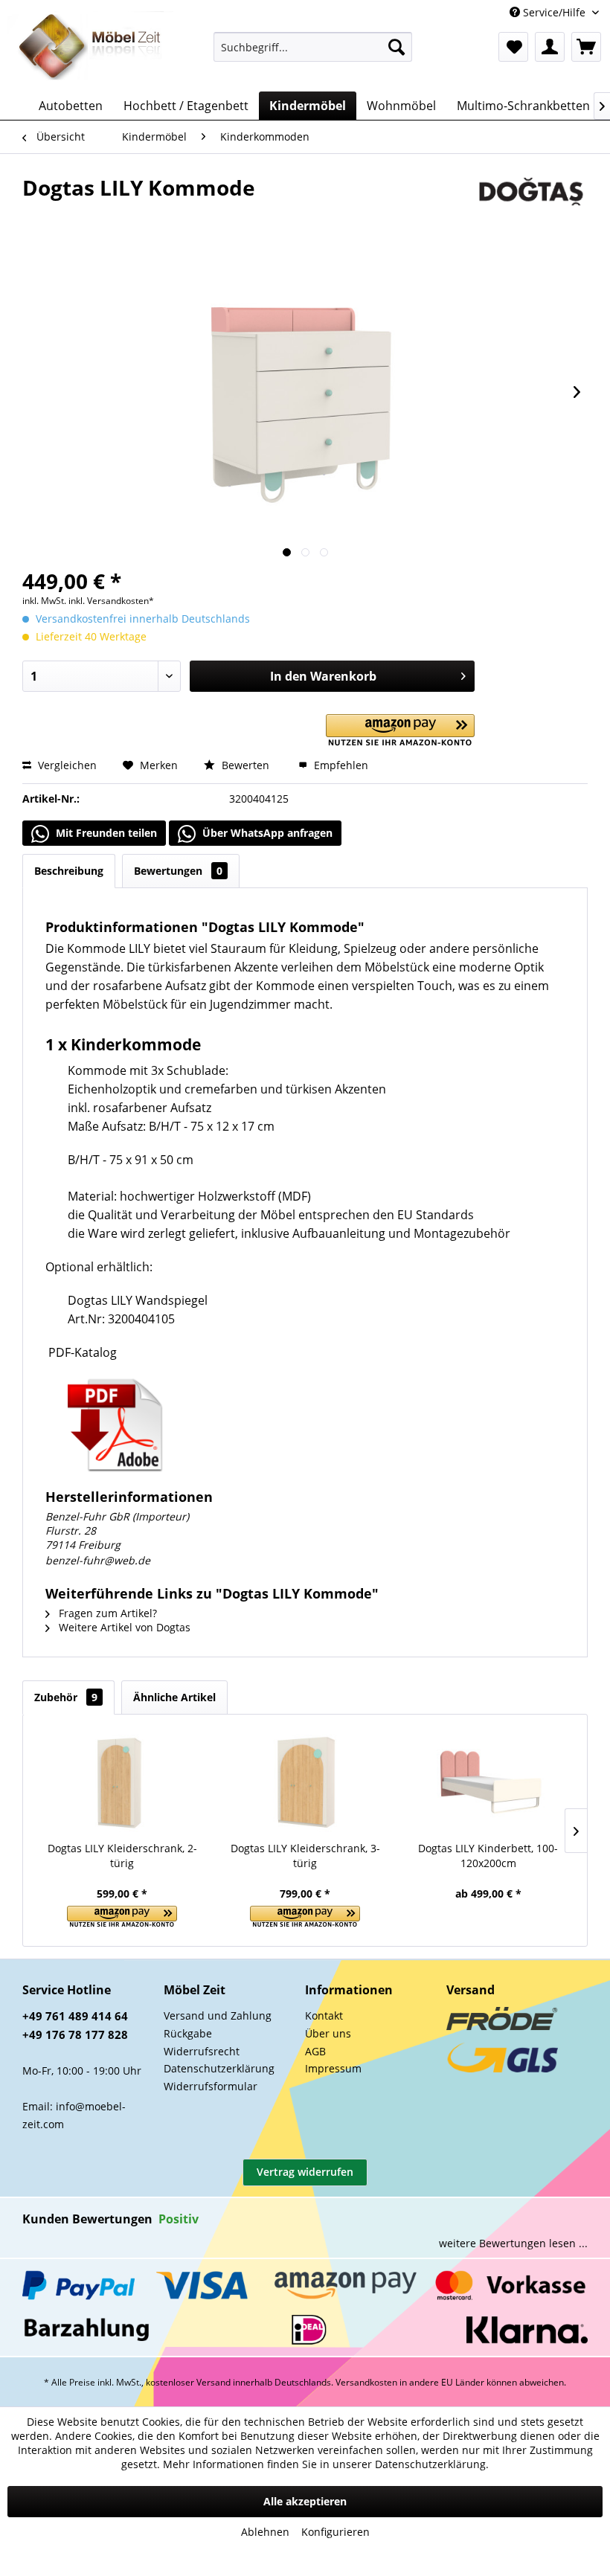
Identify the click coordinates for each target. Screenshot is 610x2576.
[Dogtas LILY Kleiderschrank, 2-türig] (122, 1782)
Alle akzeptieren (305, 2501)
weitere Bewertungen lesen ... (513, 2243)
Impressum (333, 2068)
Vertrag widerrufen (305, 2172)
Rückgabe (188, 2033)
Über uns (328, 2033)
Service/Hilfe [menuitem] (554, 12)
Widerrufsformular (211, 2086)
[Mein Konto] (550, 47)
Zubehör (66, 1697)
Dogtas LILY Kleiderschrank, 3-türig (305, 1856)
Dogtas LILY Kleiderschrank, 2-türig (122, 1856)
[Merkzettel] (513, 47)
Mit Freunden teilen (105, 833)
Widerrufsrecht (202, 2051)
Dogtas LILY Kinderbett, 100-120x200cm (488, 1856)
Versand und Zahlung (218, 2015)
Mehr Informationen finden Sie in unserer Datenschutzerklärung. (326, 2464)
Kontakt (324, 2015)
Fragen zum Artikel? (106, 1613)
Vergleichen (66, 765)
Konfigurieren (335, 2532)
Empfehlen (340, 765)
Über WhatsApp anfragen (266, 833)
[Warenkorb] (586, 47)
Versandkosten (366, 2382)
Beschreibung (69, 871)
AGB (315, 2051)
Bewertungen (178, 871)
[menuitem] (313, 47)
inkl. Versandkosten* (111, 601)
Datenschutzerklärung (219, 2068)
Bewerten (245, 765)
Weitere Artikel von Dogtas (123, 1627)
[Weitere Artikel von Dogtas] (531, 202)
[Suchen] (396, 47)
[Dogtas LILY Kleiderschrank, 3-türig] (305, 1782)
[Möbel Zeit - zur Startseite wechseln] (90, 48)
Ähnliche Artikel (174, 1697)
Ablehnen (265, 2532)
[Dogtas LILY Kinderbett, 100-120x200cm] (488, 1782)
